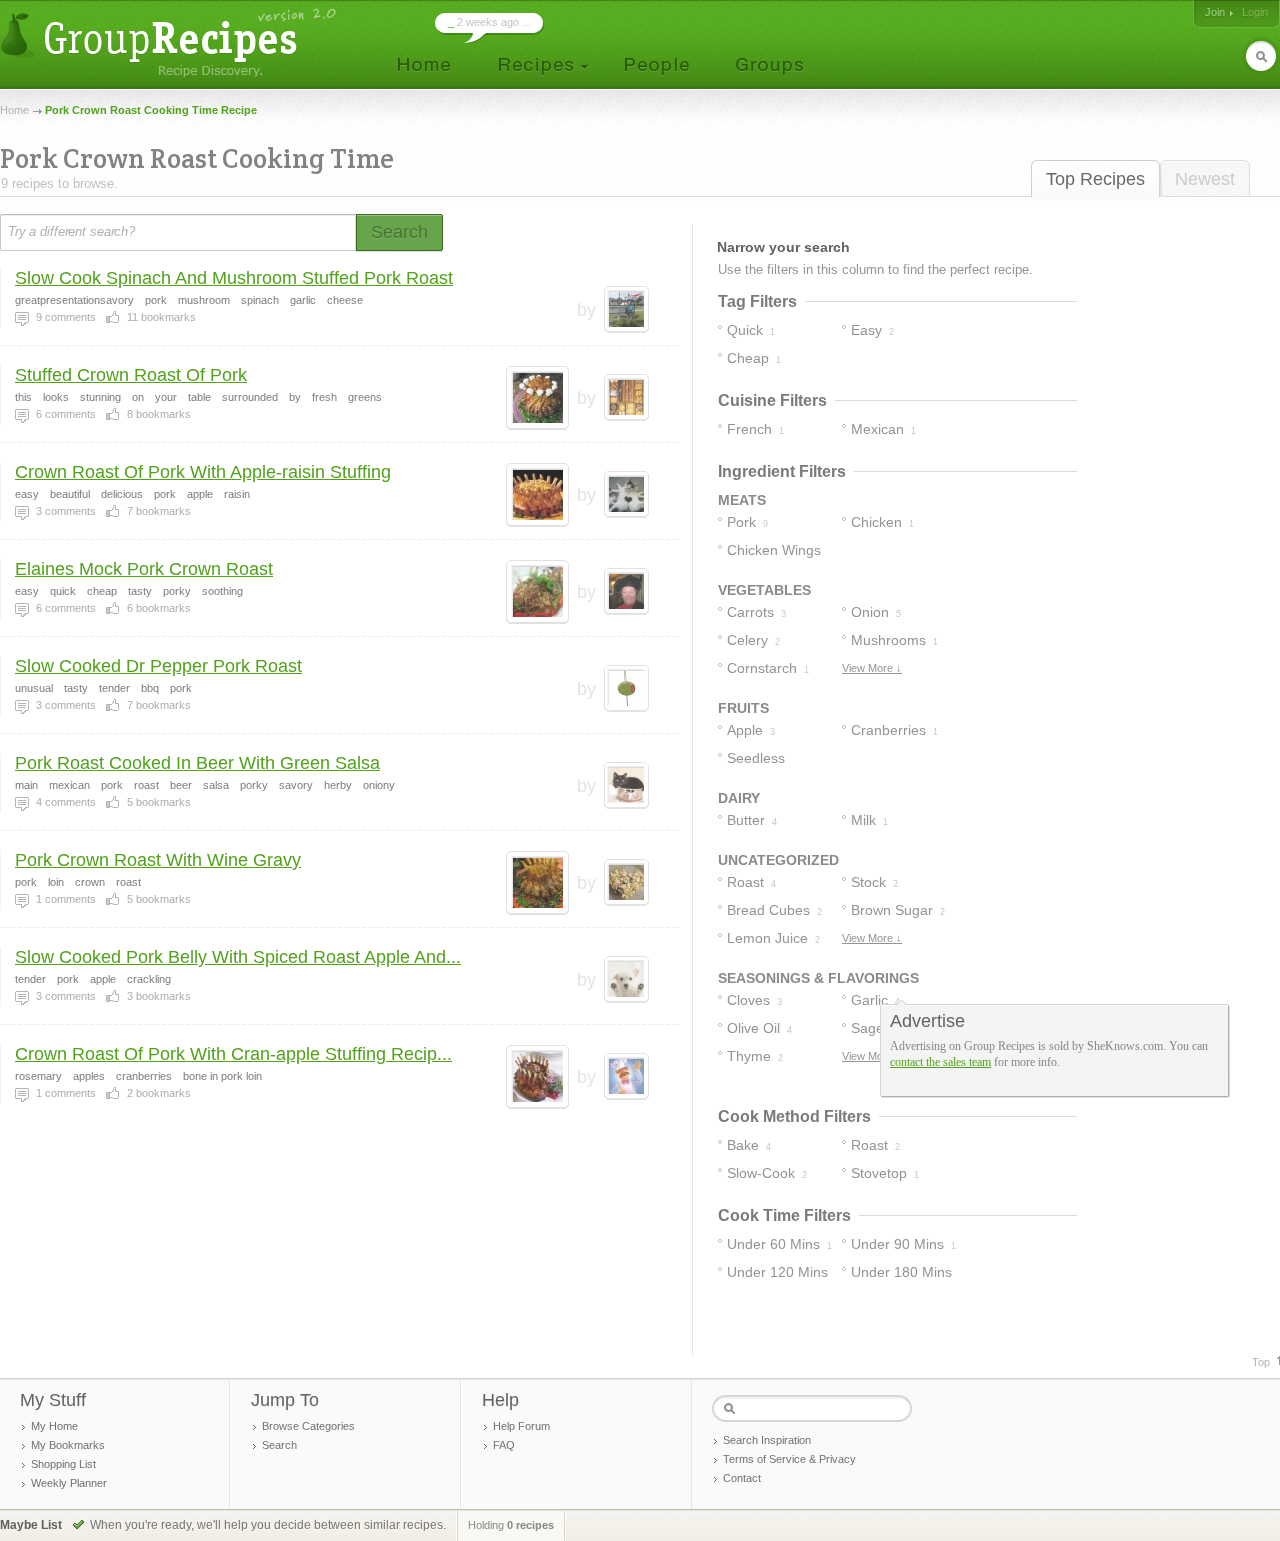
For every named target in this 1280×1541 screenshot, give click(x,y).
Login (1255, 12)
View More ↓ (872, 668)
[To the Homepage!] (170, 42)
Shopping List (63, 1464)
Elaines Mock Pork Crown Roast (144, 569)
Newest (1205, 179)
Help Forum (521, 1426)
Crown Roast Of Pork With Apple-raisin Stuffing (203, 472)
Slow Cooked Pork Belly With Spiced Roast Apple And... (238, 957)
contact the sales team (940, 1062)
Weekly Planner (69, 1483)
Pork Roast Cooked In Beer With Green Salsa (197, 763)
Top (1261, 1362)
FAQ (504, 1445)
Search (279, 1445)
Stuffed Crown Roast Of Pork (131, 375)
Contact (742, 1478)
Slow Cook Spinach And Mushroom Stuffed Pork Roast (234, 278)
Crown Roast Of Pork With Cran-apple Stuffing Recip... (233, 1054)
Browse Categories (308, 1426)
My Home (54, 1426)
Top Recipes (1095, 179)
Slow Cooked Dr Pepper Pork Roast (158, 666)
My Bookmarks (68, 1445)
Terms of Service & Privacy (789, 1459)
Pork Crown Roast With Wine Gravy (158, 860)
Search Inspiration (767, 1440)
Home (14, 110)
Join (1215, 12)
